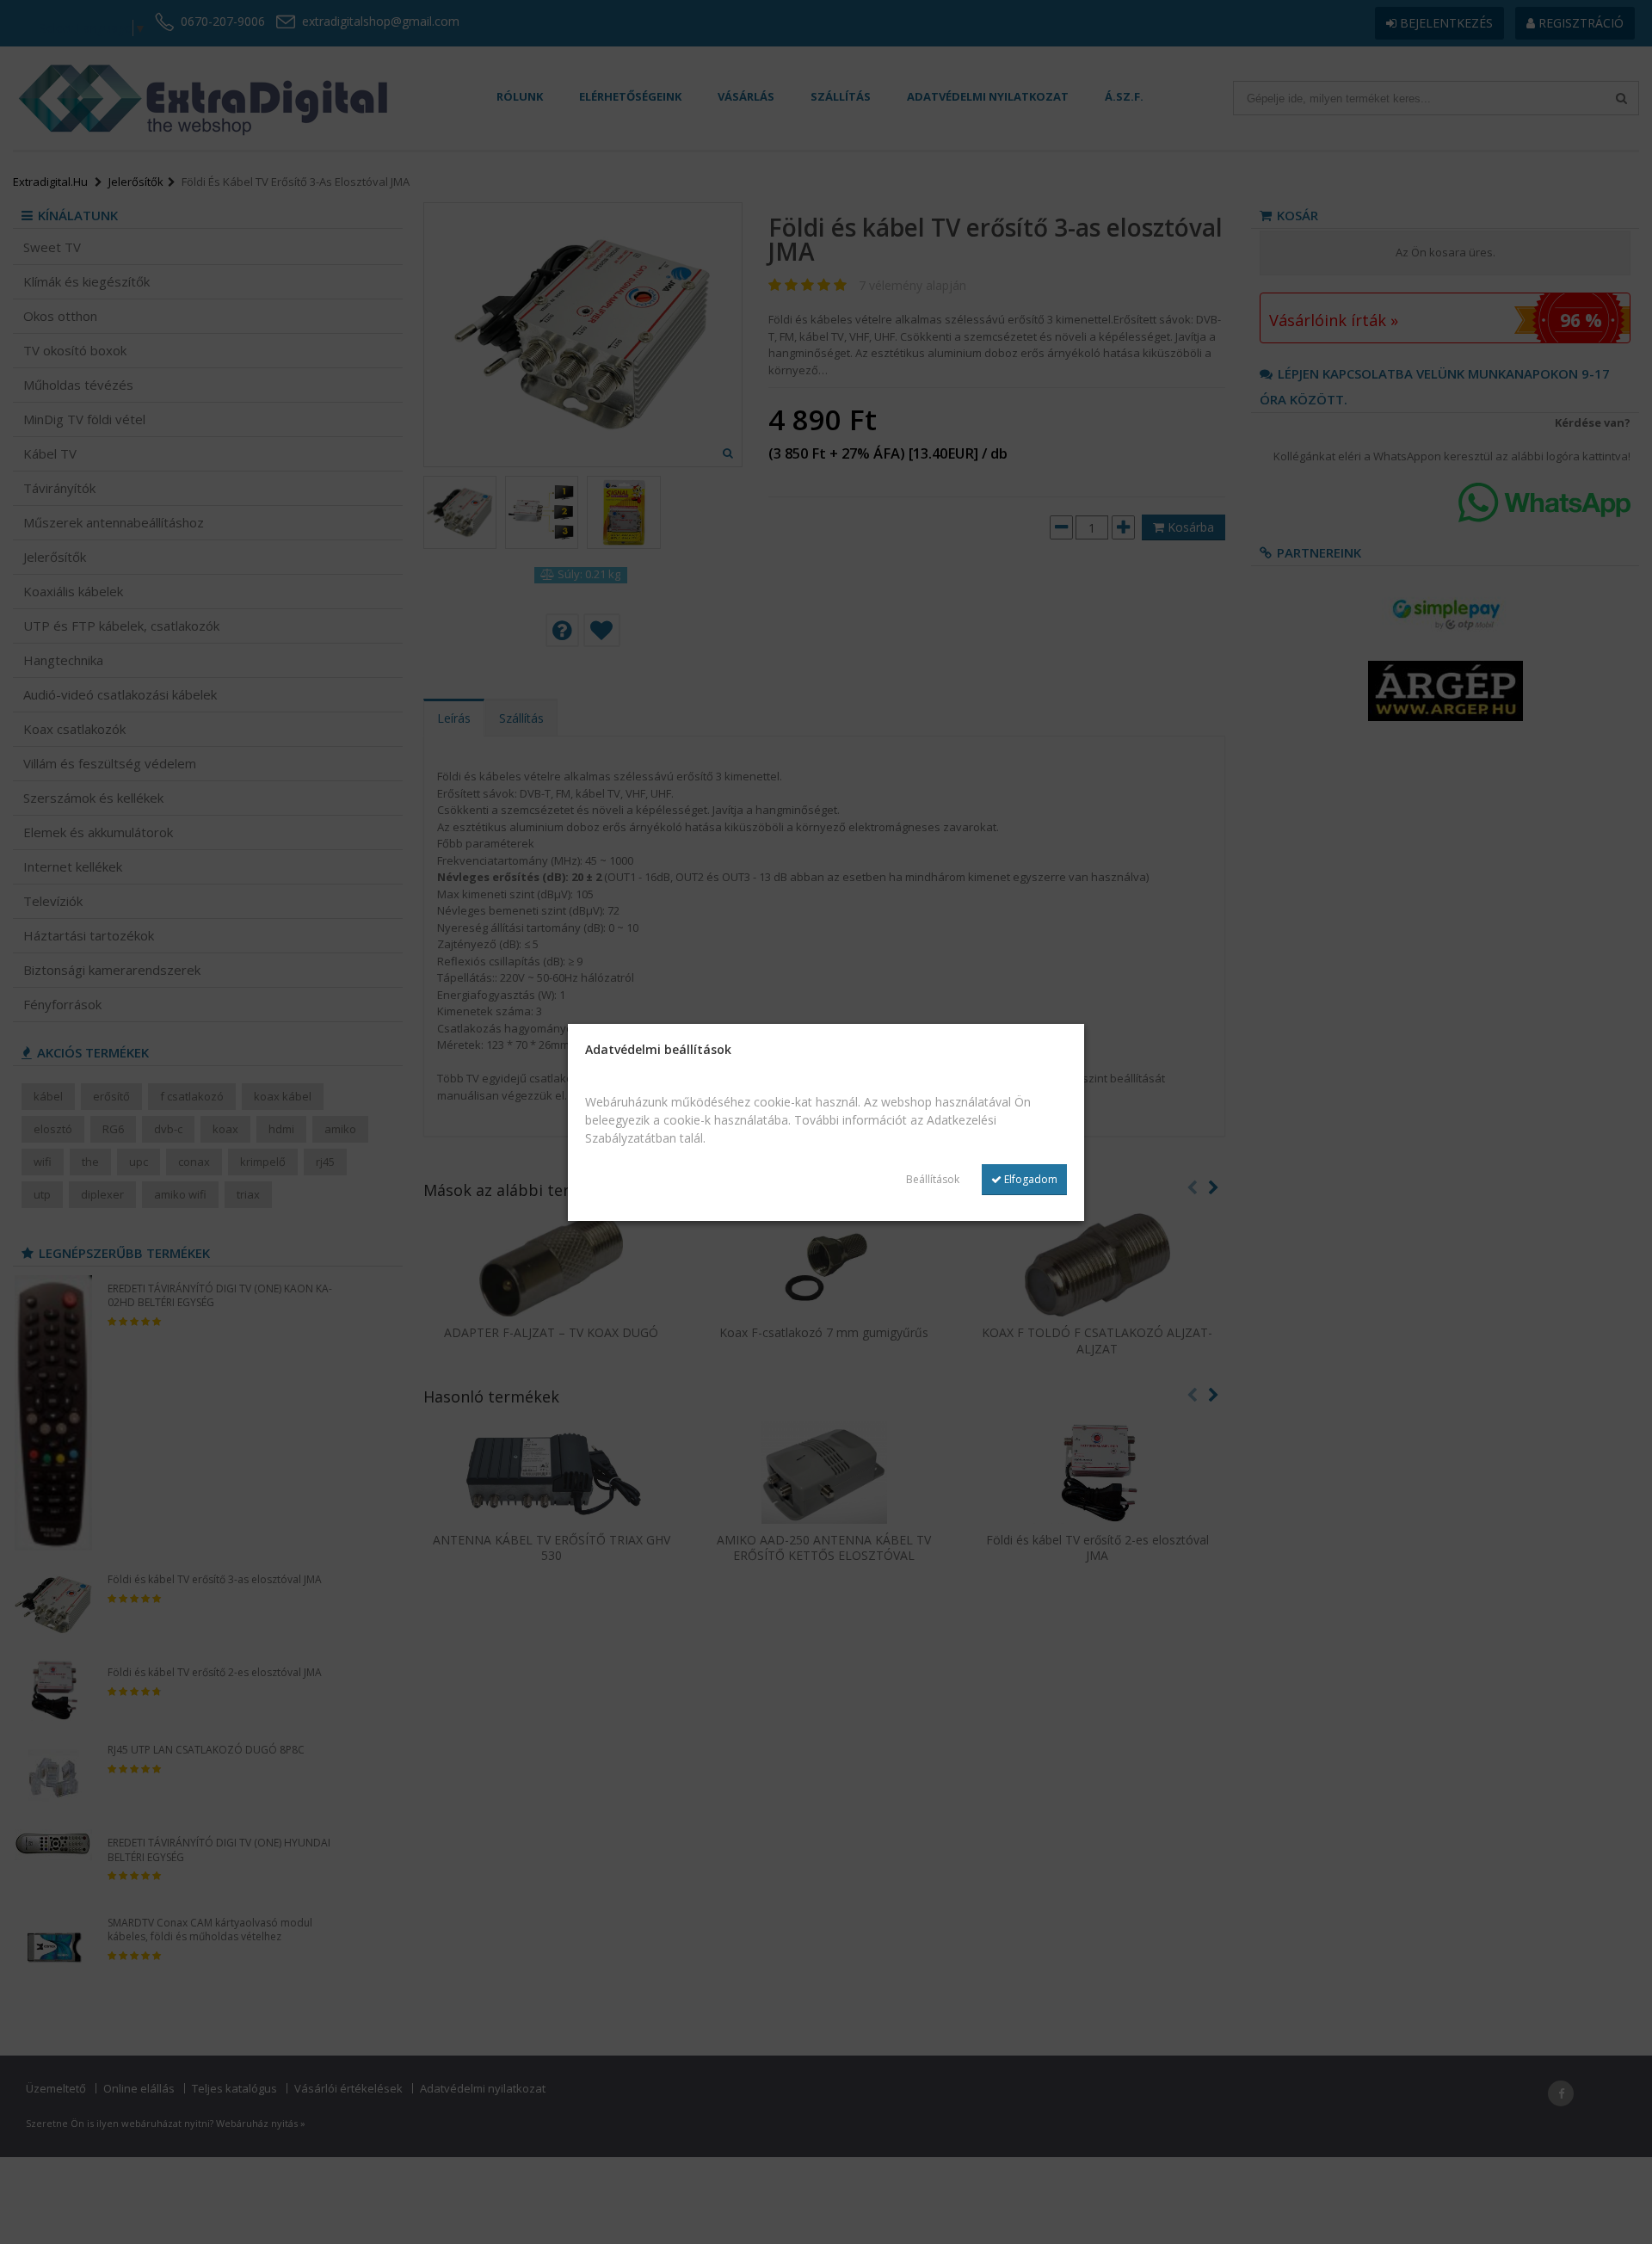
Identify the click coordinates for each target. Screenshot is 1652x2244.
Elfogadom (1029, 1179)
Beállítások (933, 1179)
